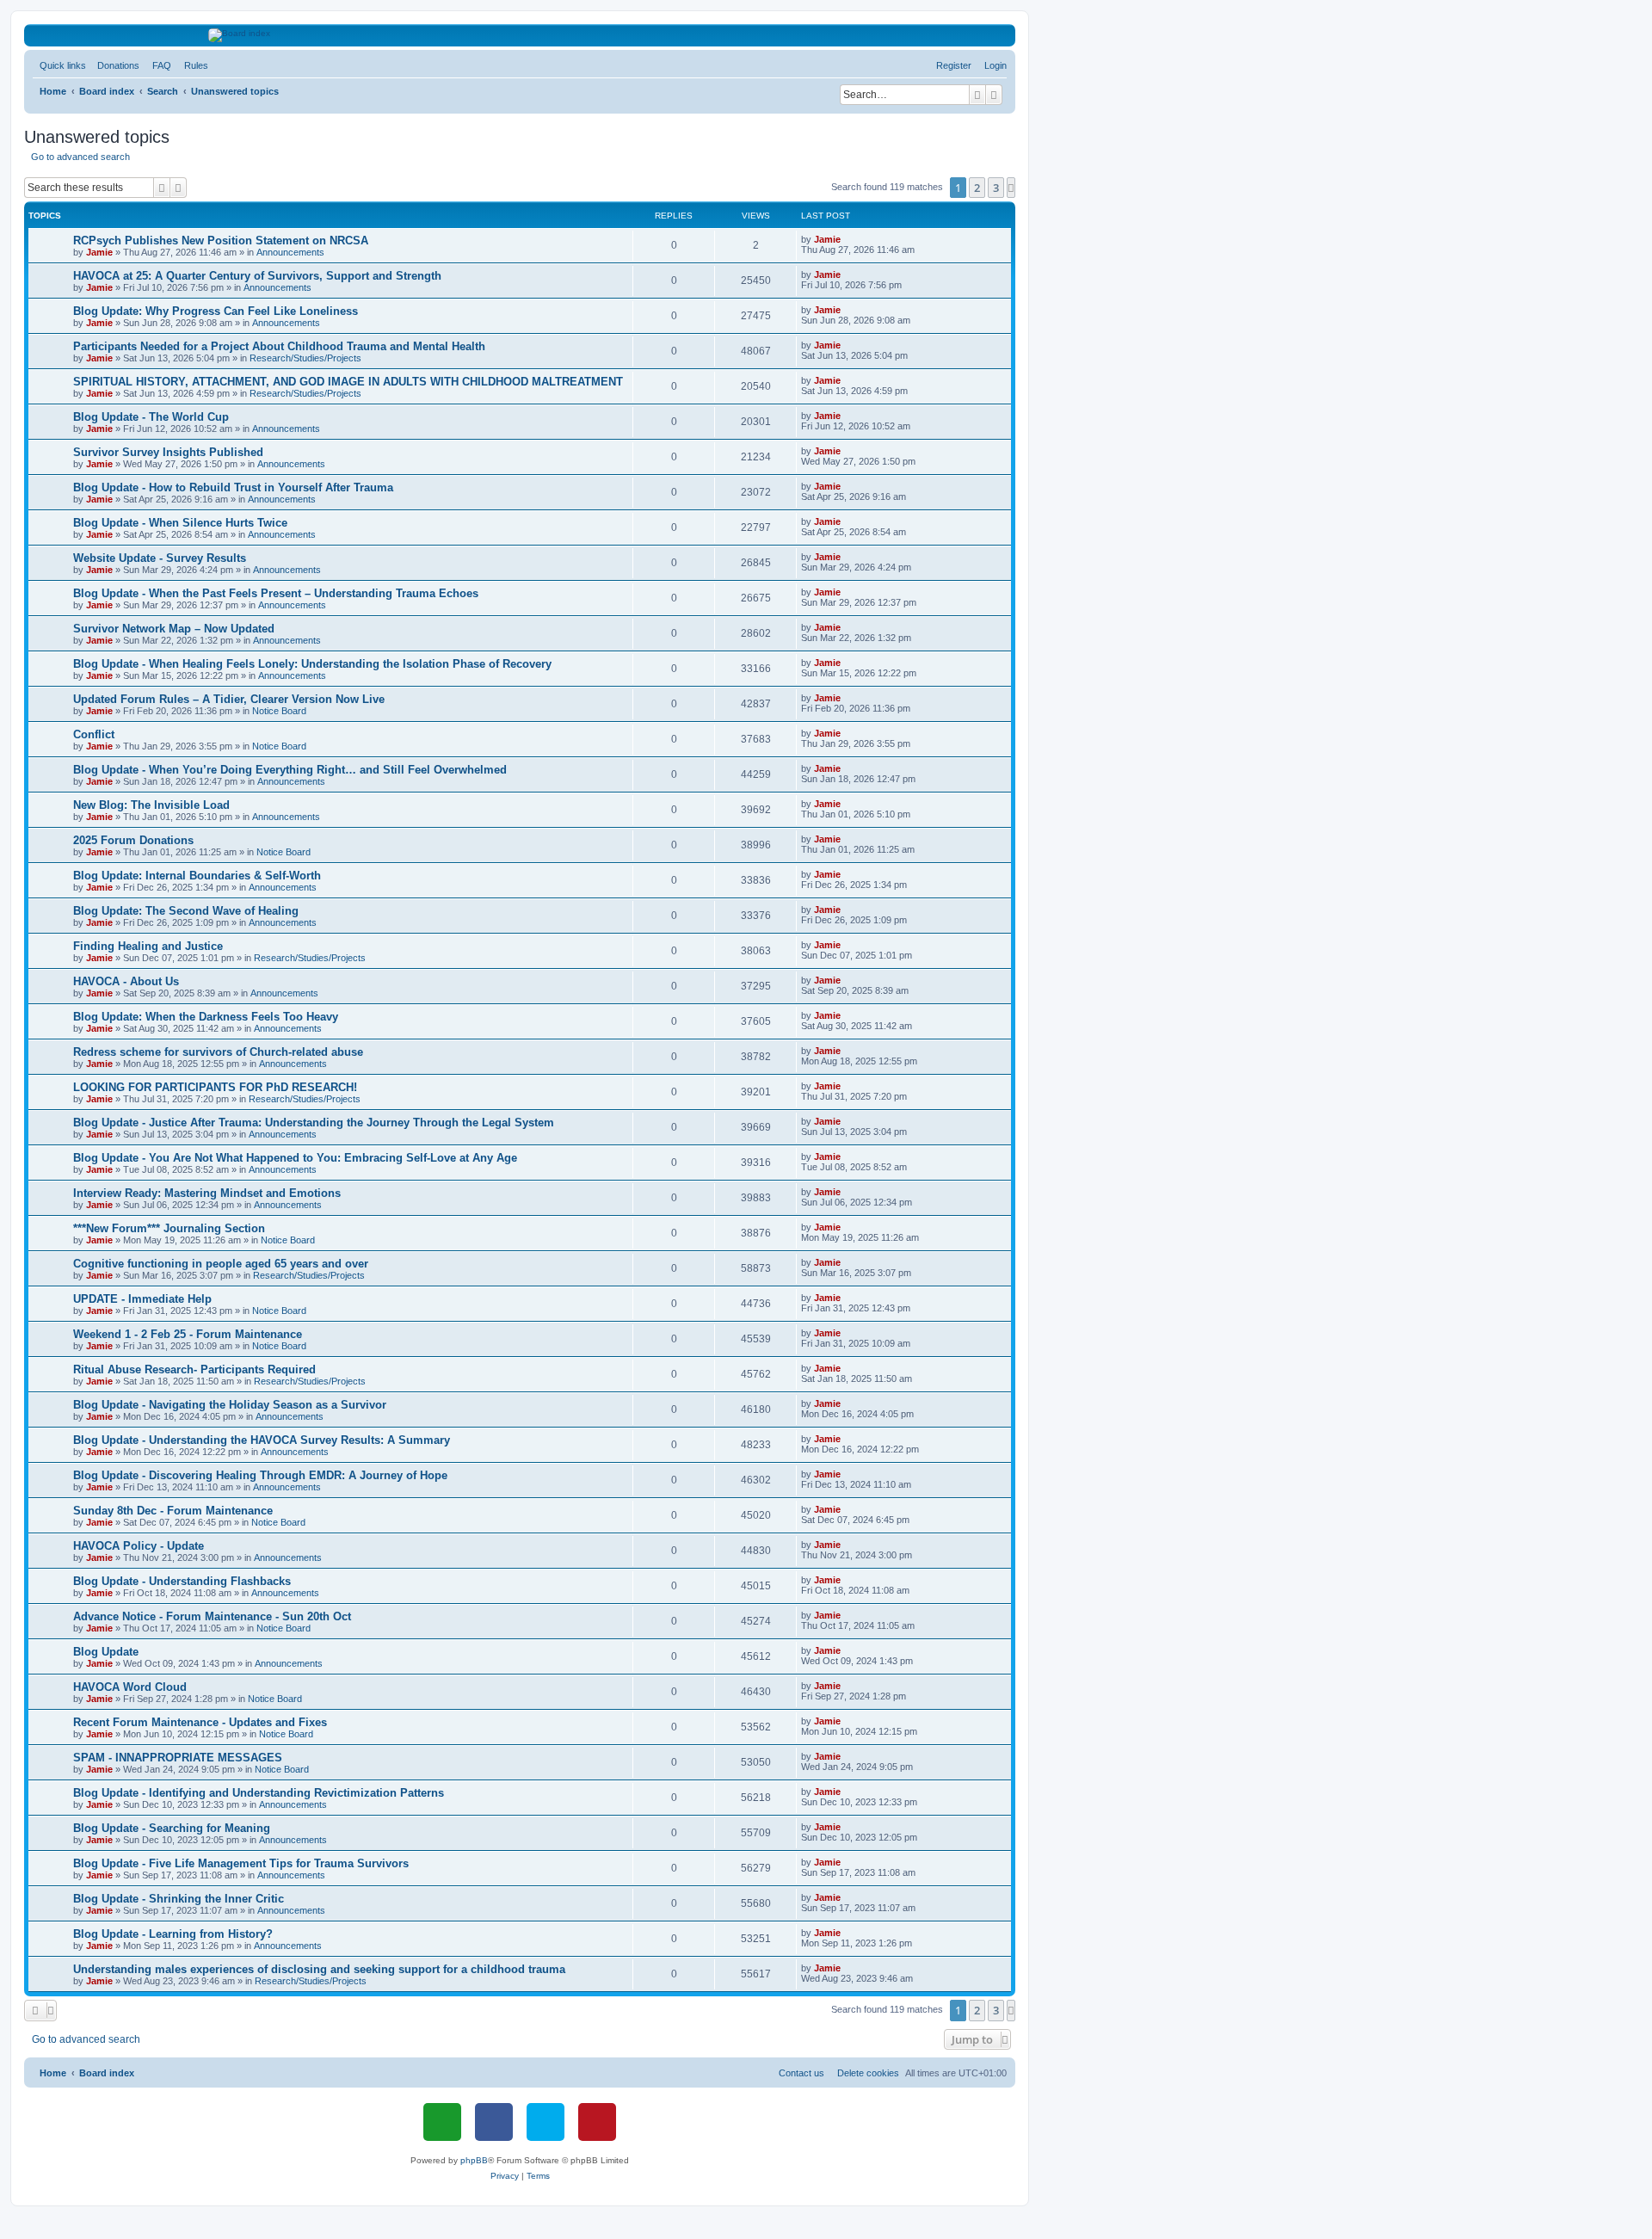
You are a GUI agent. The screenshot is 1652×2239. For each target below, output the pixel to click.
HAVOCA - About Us (126, 981)
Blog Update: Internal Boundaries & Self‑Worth (197, 876)
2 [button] (977, 188)
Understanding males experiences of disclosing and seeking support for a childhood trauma (319, 1969)
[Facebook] (494, 2122)
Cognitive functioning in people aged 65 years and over (221, 1264)
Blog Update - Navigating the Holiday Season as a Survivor (230, 1405)
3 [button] (996, 188)
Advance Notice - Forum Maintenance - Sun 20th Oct (212, 1616)
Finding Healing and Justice (148, 946)
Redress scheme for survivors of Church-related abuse (218, 1052)
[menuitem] (115, 65)
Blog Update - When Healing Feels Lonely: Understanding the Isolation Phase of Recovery (312, 664)
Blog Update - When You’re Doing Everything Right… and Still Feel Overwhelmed (290, 770)
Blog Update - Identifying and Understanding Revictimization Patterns (259, 1793)
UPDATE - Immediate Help (142, 1299)
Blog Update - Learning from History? (173, 1934)
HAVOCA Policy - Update (139, 1546)
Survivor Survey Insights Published (168, 452)
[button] (1011, 188)
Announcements (290, 252)
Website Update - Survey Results (160, 558)
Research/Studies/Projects (305, 358)
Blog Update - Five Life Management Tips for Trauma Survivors (241, 1863)
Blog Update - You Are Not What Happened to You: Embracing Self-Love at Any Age (295, 1158)
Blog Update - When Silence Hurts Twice (180, 523)
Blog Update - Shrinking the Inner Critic (179, 1899)
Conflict (94, 734)
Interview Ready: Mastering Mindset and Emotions (207, 1193)
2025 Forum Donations (133, 840)
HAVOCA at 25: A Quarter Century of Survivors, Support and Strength (257, 276)
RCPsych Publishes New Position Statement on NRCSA (221, 241)
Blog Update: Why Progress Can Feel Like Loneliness (216, 311)
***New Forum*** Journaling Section (169, 1228)
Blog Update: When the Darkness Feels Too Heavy (206, 1017)
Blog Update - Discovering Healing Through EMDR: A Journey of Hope (260, 1475)
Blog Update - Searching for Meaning (172, 1828)
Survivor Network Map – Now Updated (174, 629)
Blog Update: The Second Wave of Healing (186, 911)
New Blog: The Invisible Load (151, 805)
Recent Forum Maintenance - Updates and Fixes (200, 1722)
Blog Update (106, 1652)
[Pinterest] (597, 2122)
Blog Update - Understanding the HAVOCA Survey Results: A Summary (262, 1440)
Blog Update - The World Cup (151, 417)
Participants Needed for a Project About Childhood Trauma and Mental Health (279, 346)
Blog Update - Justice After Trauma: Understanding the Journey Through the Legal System (314, 1123)
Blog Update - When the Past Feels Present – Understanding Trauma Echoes (276, 593)
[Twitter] (546, 2122)
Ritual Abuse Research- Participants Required (194, 1369)
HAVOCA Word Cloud (130, 1687)
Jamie (99, 252)
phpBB (474, 2160)
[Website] (442, 2122)
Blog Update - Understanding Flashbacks (182, 1581)
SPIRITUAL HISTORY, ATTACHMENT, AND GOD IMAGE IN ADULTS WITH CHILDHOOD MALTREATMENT (348, 382)
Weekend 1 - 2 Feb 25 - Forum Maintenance (188, 1334)
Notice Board (279, 711)
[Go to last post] (847, 239)
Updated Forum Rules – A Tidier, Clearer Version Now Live (229, 699)
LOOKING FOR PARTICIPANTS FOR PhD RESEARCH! (215, 1087)
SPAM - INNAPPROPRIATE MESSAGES (178, 1758)
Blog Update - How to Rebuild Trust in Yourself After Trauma (233, 487)
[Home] (520, 35)
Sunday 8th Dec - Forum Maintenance (173, 1511)
